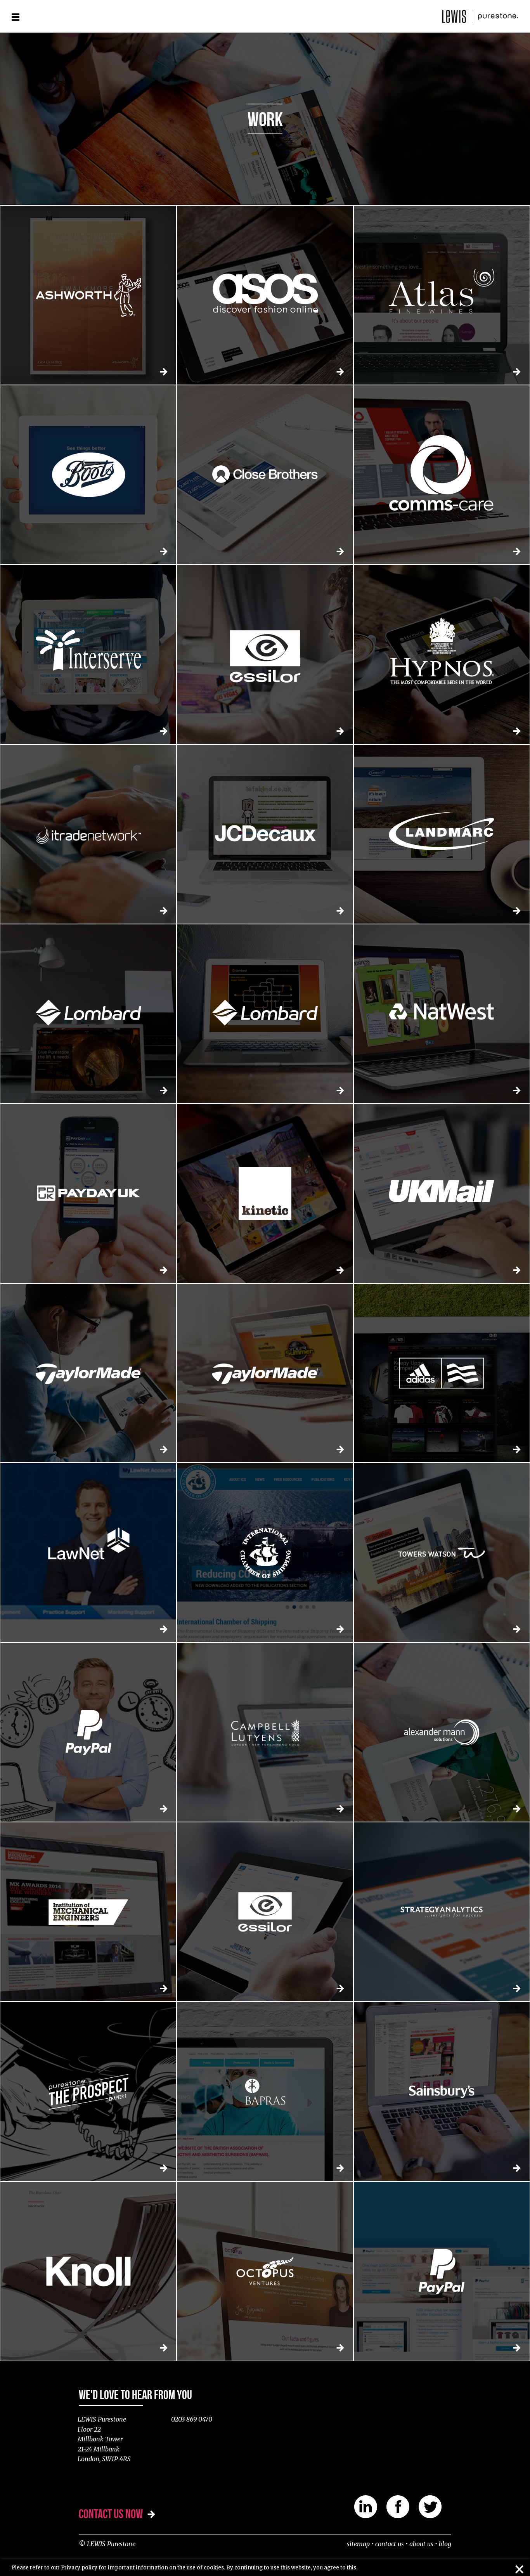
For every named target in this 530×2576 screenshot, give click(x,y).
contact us (390, 2544)
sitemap (358, 2544)
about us (421, 2544)
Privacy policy (79, 2568)
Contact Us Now (111, 2514)
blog (445, 2544)
